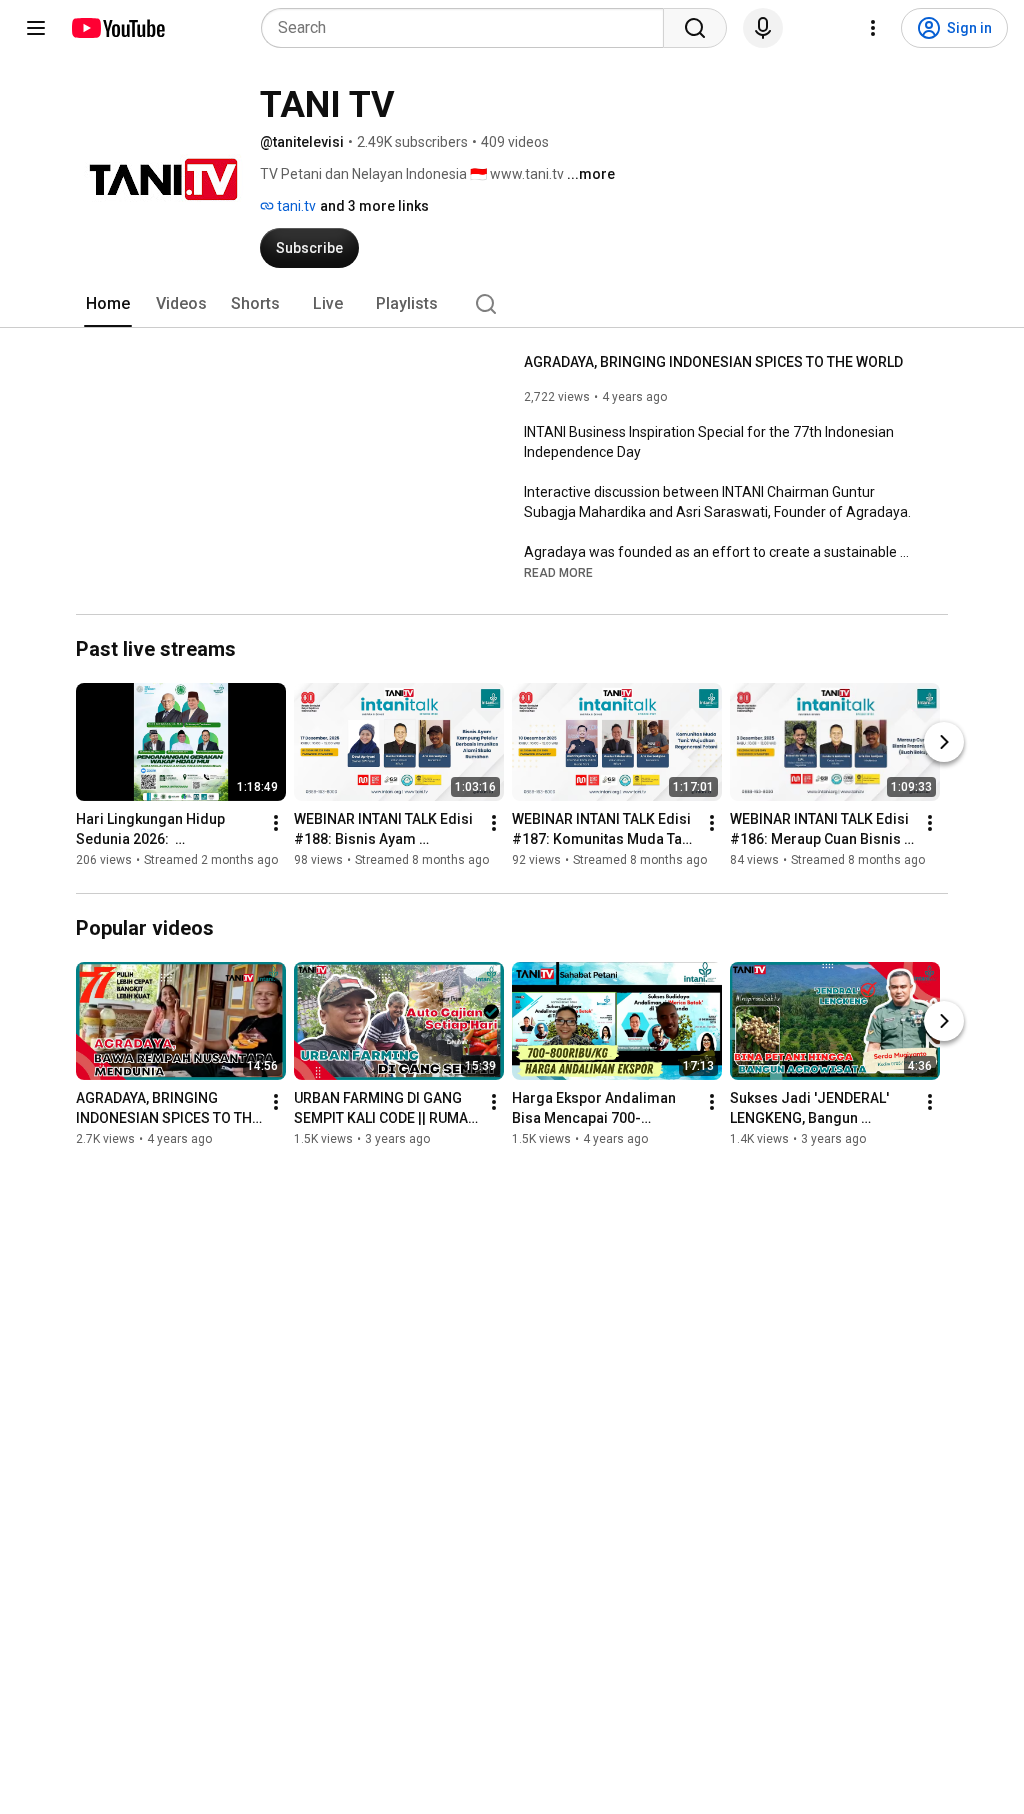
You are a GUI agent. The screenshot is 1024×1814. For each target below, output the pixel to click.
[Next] (944, 742)
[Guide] (36, 28)
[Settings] (873, 28)
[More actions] (276, 823)
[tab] (108, 304)
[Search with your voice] (763, 28)
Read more (558, 573)
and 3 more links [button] (374, 206)
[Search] (695, 28)
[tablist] (512, 304)
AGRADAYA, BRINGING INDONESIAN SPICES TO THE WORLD (713, 362)
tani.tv (295, 206)
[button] (558, 572)
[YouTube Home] (117, 28)
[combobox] (468, 28)
